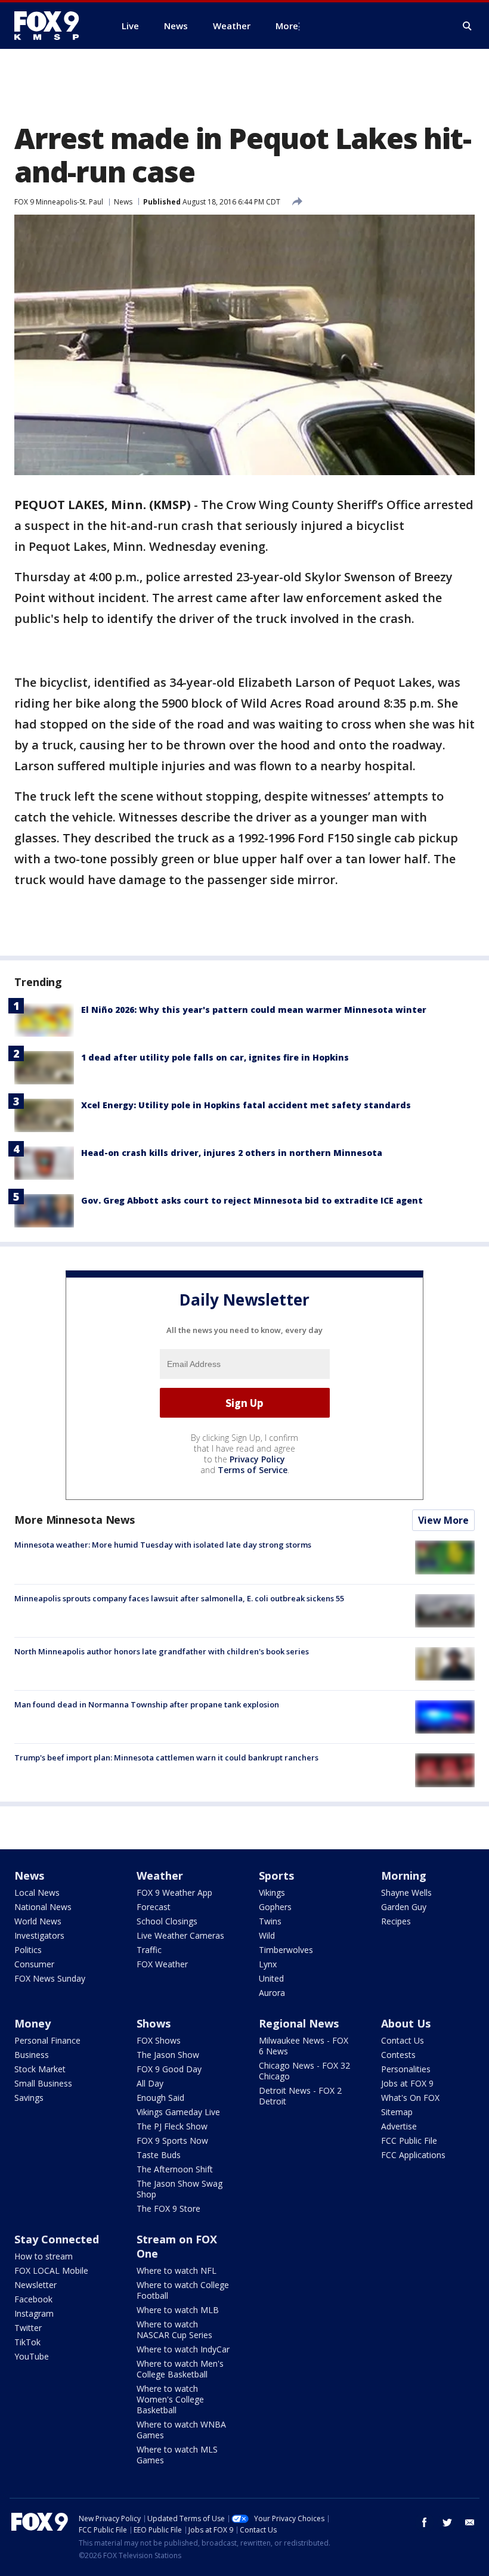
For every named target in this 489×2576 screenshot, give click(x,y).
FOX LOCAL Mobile (51, 2270)
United (271, 1978)
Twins (270, 1921)
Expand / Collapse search (468, 26)
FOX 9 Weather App (174, 1893)
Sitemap (397, 2112)
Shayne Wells (406, 1893)
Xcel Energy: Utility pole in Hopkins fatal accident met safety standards (246, 1105)
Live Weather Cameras (180, 1935)
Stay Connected (57, 2239)
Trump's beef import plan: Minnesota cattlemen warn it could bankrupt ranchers (166, 1757)
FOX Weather (162, 1964)
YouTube (32, 2356)
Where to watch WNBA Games (181, 2430)
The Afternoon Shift (175, 2169)
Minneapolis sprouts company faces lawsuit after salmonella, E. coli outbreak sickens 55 (179, 1598)
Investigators (39, 1935)
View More (443, 1520)
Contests (398, 2055)
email (470, 2522)
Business (32, 2055)
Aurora (272, 1993)
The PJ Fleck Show (172, 2126)
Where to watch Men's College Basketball (180, 2369)
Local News (37, 1893)
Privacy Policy (257, 1459)
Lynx (268, 1964)
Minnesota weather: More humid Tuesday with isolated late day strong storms (163, 1545)
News (123, 202)
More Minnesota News (75, 1520)
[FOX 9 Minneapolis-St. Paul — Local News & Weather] (54, 26)
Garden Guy (404, 1907)
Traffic (149, 1950)
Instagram (34, 2313)
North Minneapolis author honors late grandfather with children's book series (162, 1651)
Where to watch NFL (177, 2270)
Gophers (275, 1907)
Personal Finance (47, 2040)
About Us (406, 2023)
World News (38, 1921)
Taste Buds (159, 2155)
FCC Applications (413, 2155)
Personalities (406, 2069)
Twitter (28, 2328)
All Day (150, 2083)
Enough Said (160, 2098)
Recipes (396, 1921)
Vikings (272, 1893)
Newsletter (35, 2285)
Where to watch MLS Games (177, 2455)
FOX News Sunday (50, 1978)
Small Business (43, 2083)
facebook (425, 2522)
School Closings (167, 1921)
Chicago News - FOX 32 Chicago (304, 2071)
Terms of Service (253, 1470)
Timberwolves (286, 1950)
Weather (160, 1876)
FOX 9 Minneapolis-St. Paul (59, 202)
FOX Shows (159, 2040)
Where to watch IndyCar (183, 2349)
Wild (267, 1935)
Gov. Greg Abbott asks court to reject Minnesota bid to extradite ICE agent (252, 1200)
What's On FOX (410, 2098)
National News (43, 1907)
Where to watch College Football (183, 2290)
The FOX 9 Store (168, 2208)
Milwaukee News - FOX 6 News (304, 2046)
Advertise (399, 2126)
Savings (29, 2098)
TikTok (27, 2342)
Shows (154, 2023)
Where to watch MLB (178, 2310)
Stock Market (40, 2069)
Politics (28, 1950)
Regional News (299, 2023)
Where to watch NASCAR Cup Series (174, 2329)
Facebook (33, 2299)
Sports (276, 1876)
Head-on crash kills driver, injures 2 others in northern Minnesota (232, 1153)
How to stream (44, 2256)
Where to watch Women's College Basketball (170, 2399)
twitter (447, 2522)
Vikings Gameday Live (178, 2112)
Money (33, 2023)
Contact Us (403, 2040)
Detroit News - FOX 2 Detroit (300, 2096)
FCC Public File (409, 2141)
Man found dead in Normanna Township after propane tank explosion (147, 1704)
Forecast (154, 1907)
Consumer (34, 1964)
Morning (404, 1876)
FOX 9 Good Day (169, 2069)
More (287, 26)
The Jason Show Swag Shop (179, 2189)
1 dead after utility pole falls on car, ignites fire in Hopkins (215, 1057)
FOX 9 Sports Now (172, 2141)
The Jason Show (168, 2055)
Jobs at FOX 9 (407, 2083)
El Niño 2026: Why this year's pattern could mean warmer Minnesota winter (254, 1010)
